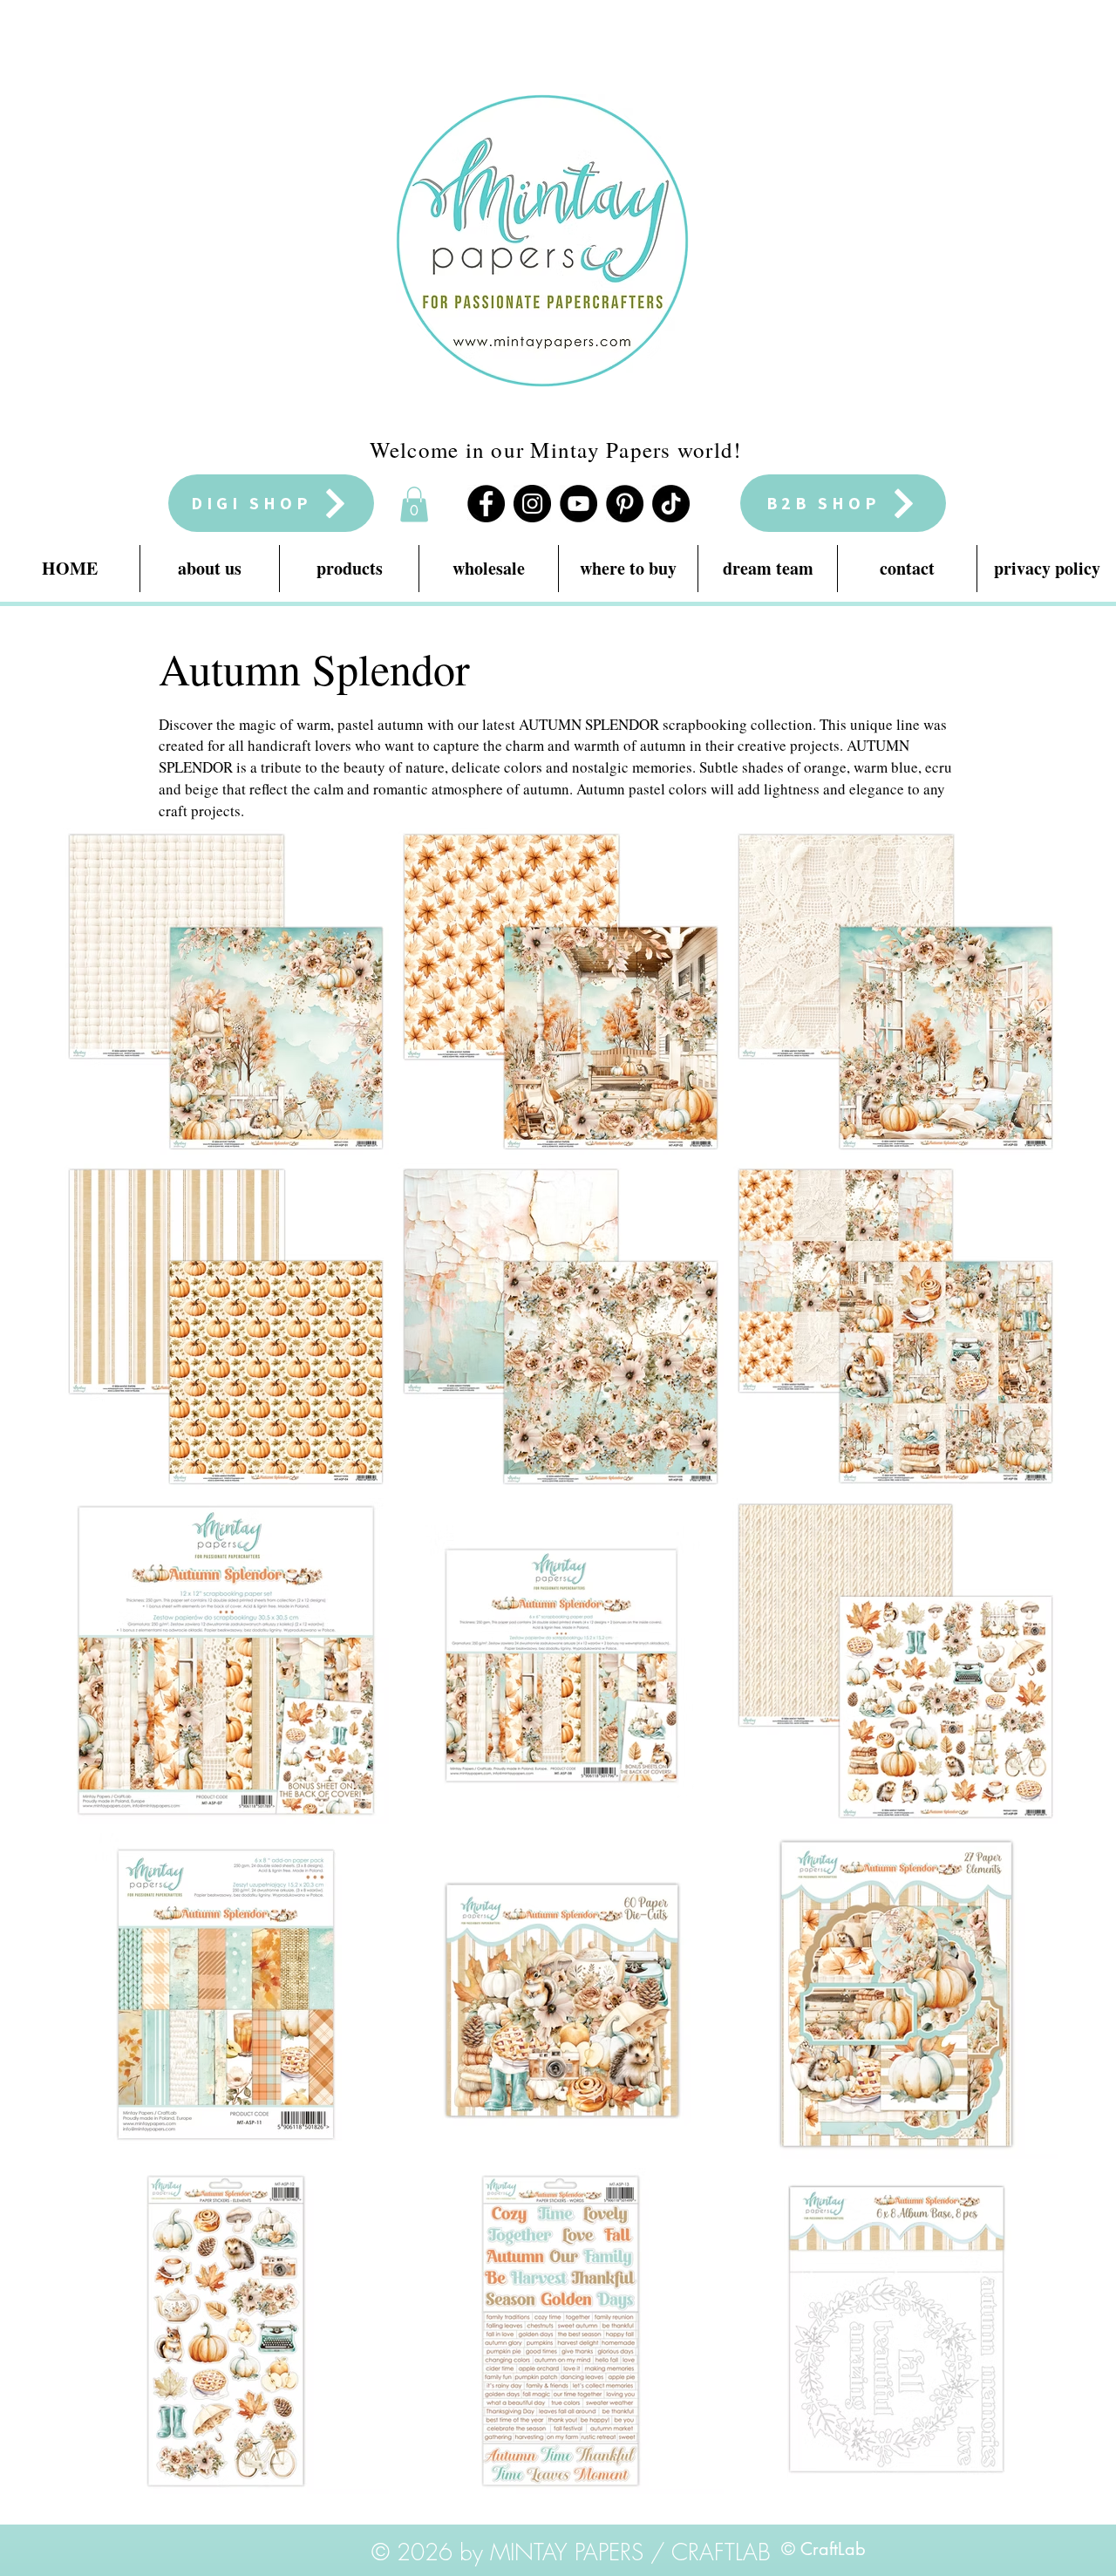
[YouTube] (578, 504)
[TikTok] (671, 504)
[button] (414, 504)
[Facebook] (486, 504)
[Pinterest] (625, 504)
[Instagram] (532, 504)
